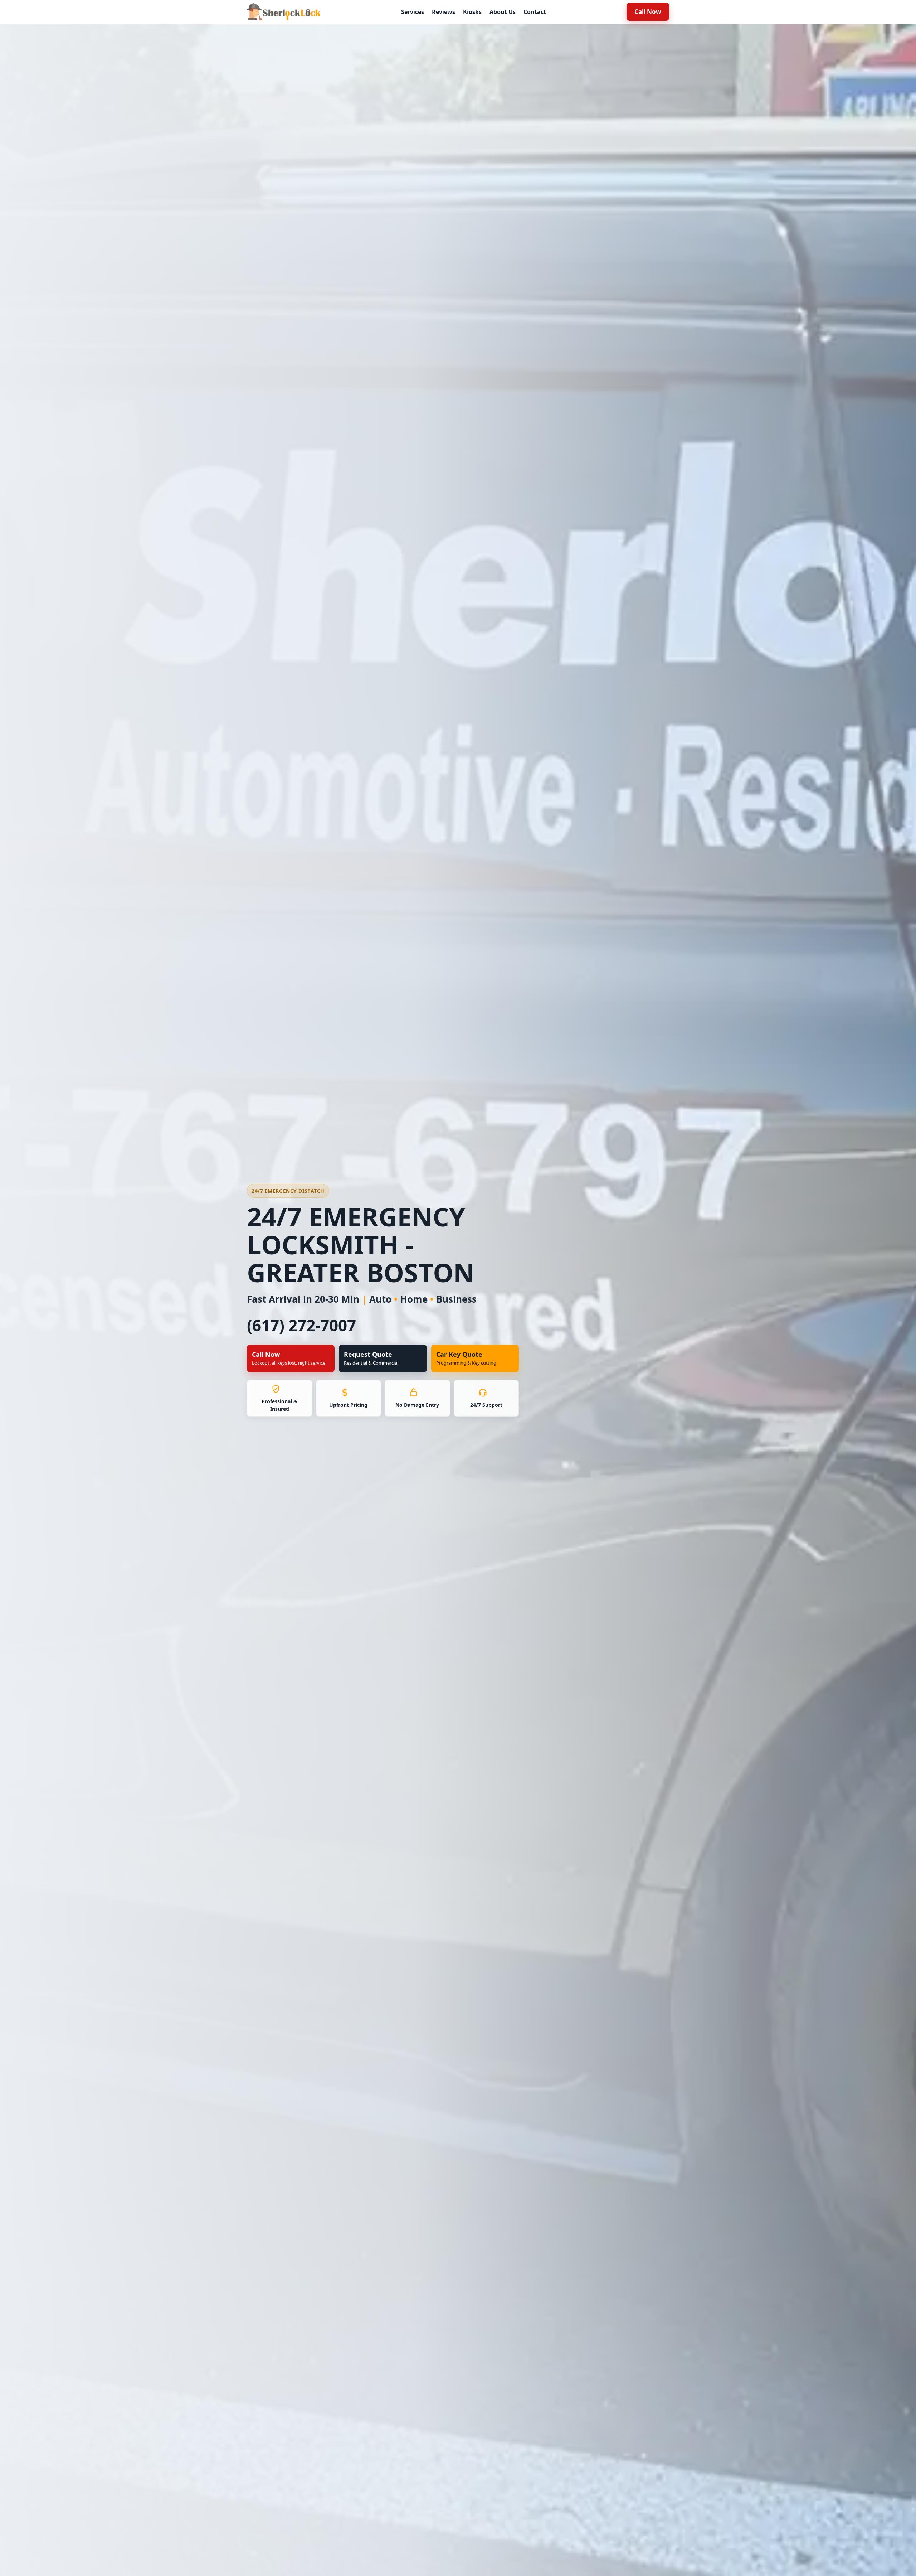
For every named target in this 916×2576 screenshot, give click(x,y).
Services (413, 12)
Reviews (444, 12)
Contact (535, 12)
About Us (503, 12)
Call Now (648, 12)
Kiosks (472, 12)
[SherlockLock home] (284, 12)
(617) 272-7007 (301, 1325)
